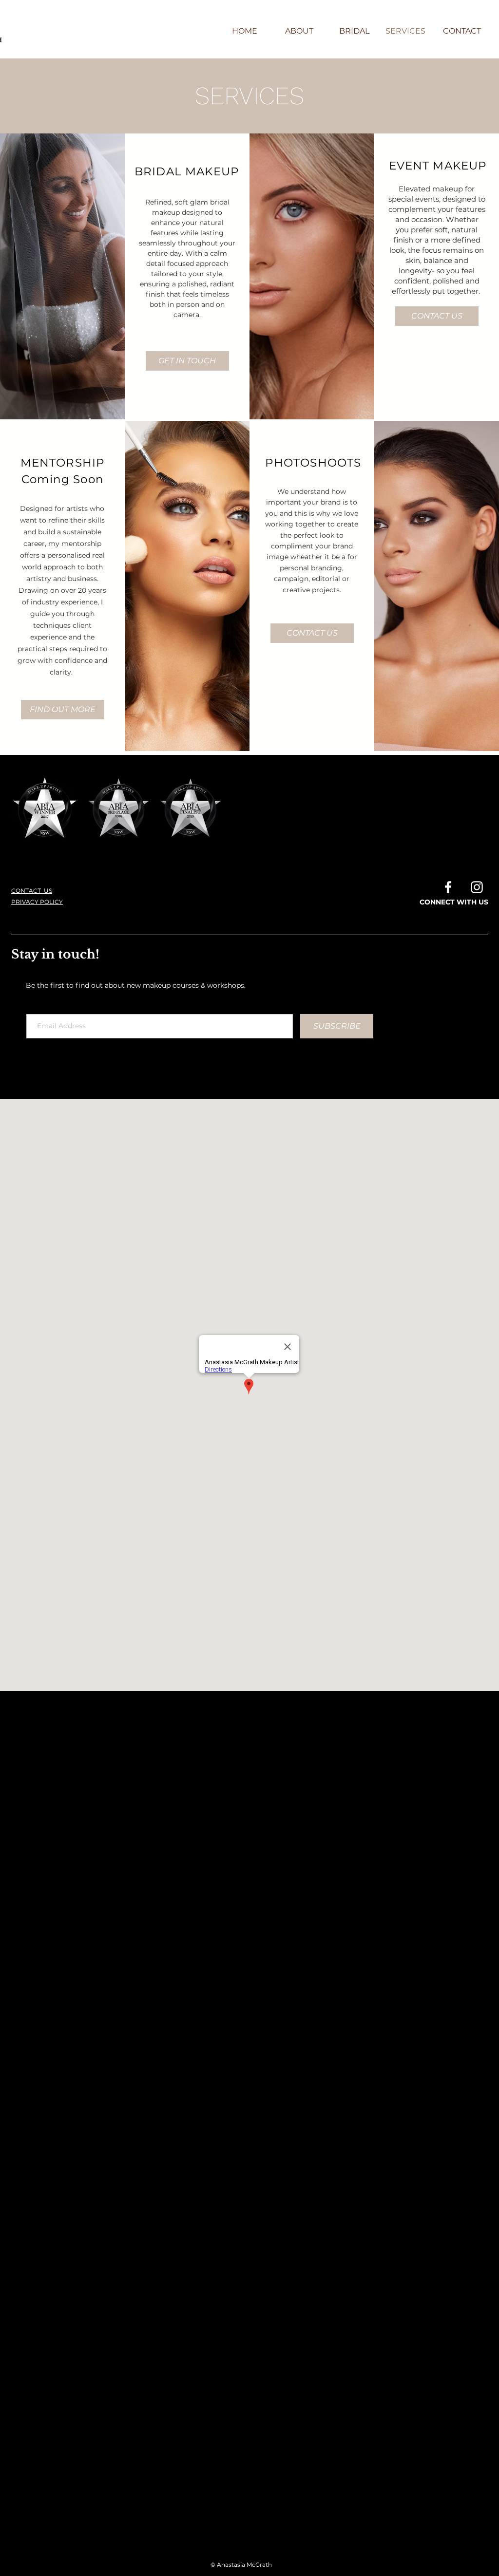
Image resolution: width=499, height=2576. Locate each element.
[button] (63, 710)
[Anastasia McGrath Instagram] (477, 887)
